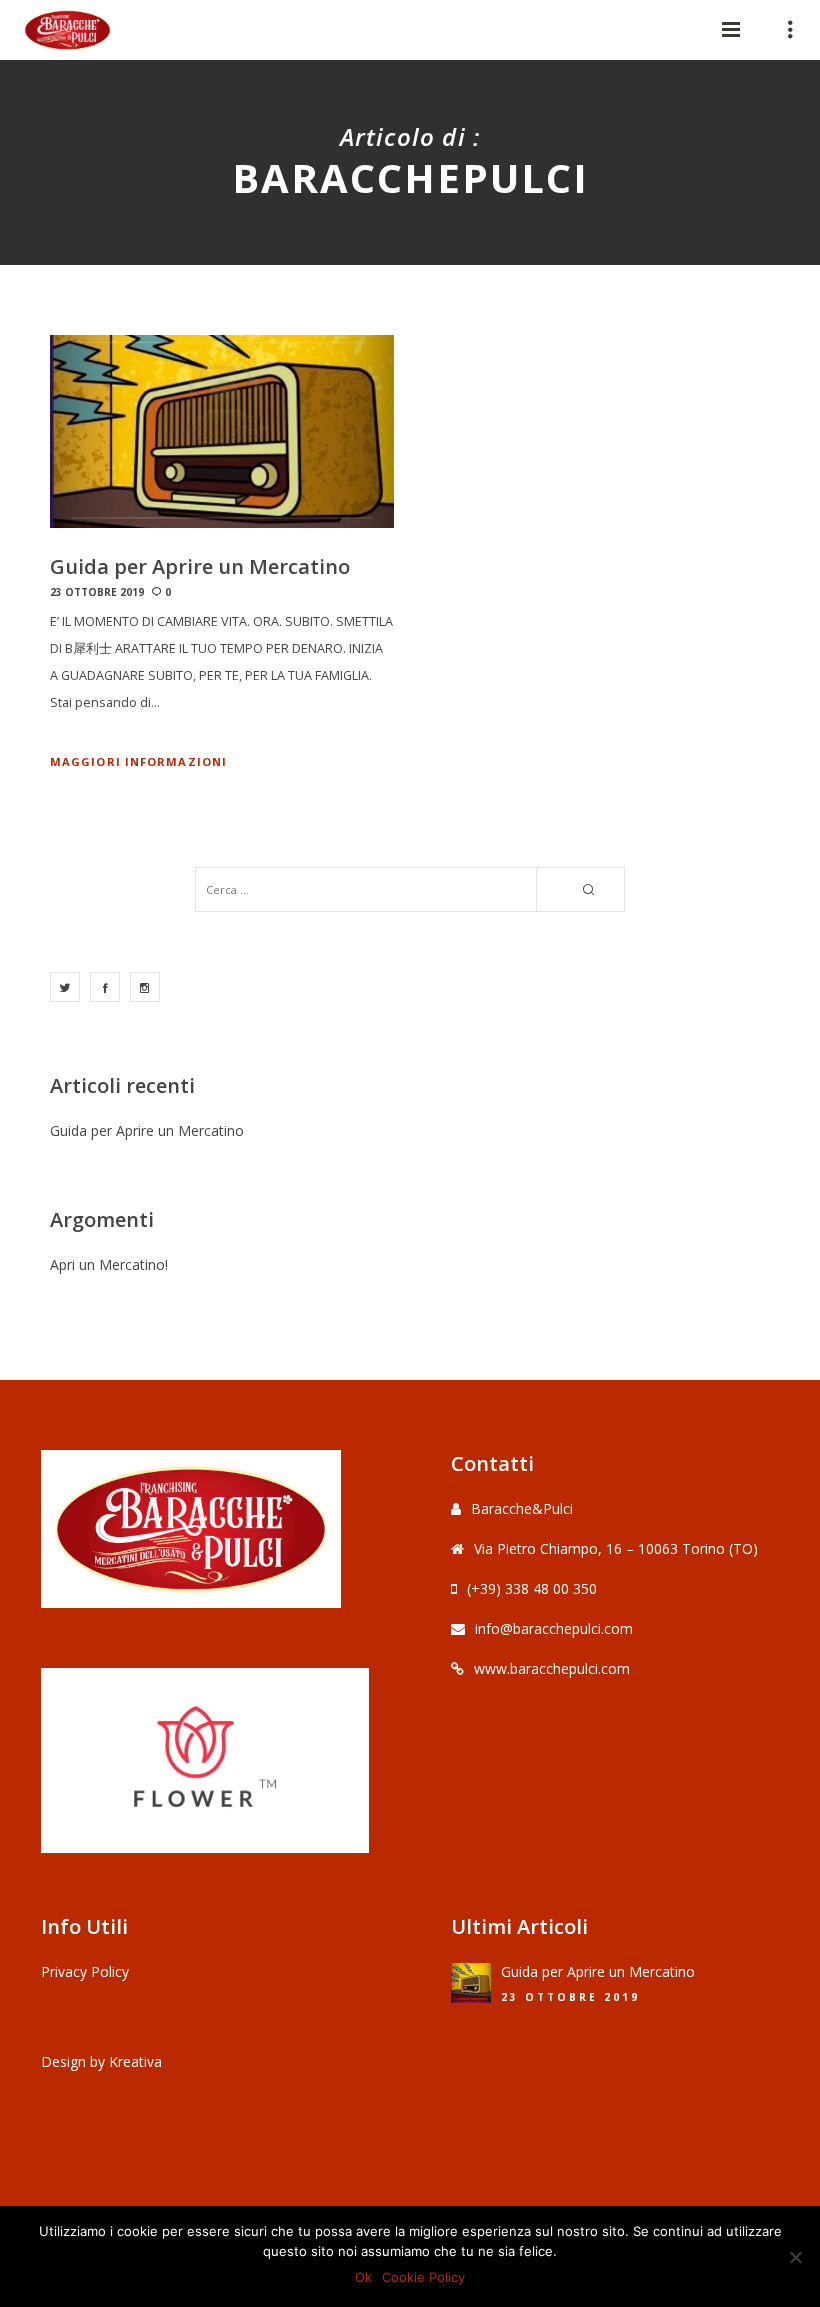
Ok (363, 2277)
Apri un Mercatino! (109, 1264)
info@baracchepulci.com (554, 1628)
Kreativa (135, 2061)
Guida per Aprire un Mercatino (147, 1130)
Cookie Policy (423, 2277)
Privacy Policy (85, 1971)
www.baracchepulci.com (552, 1668)
